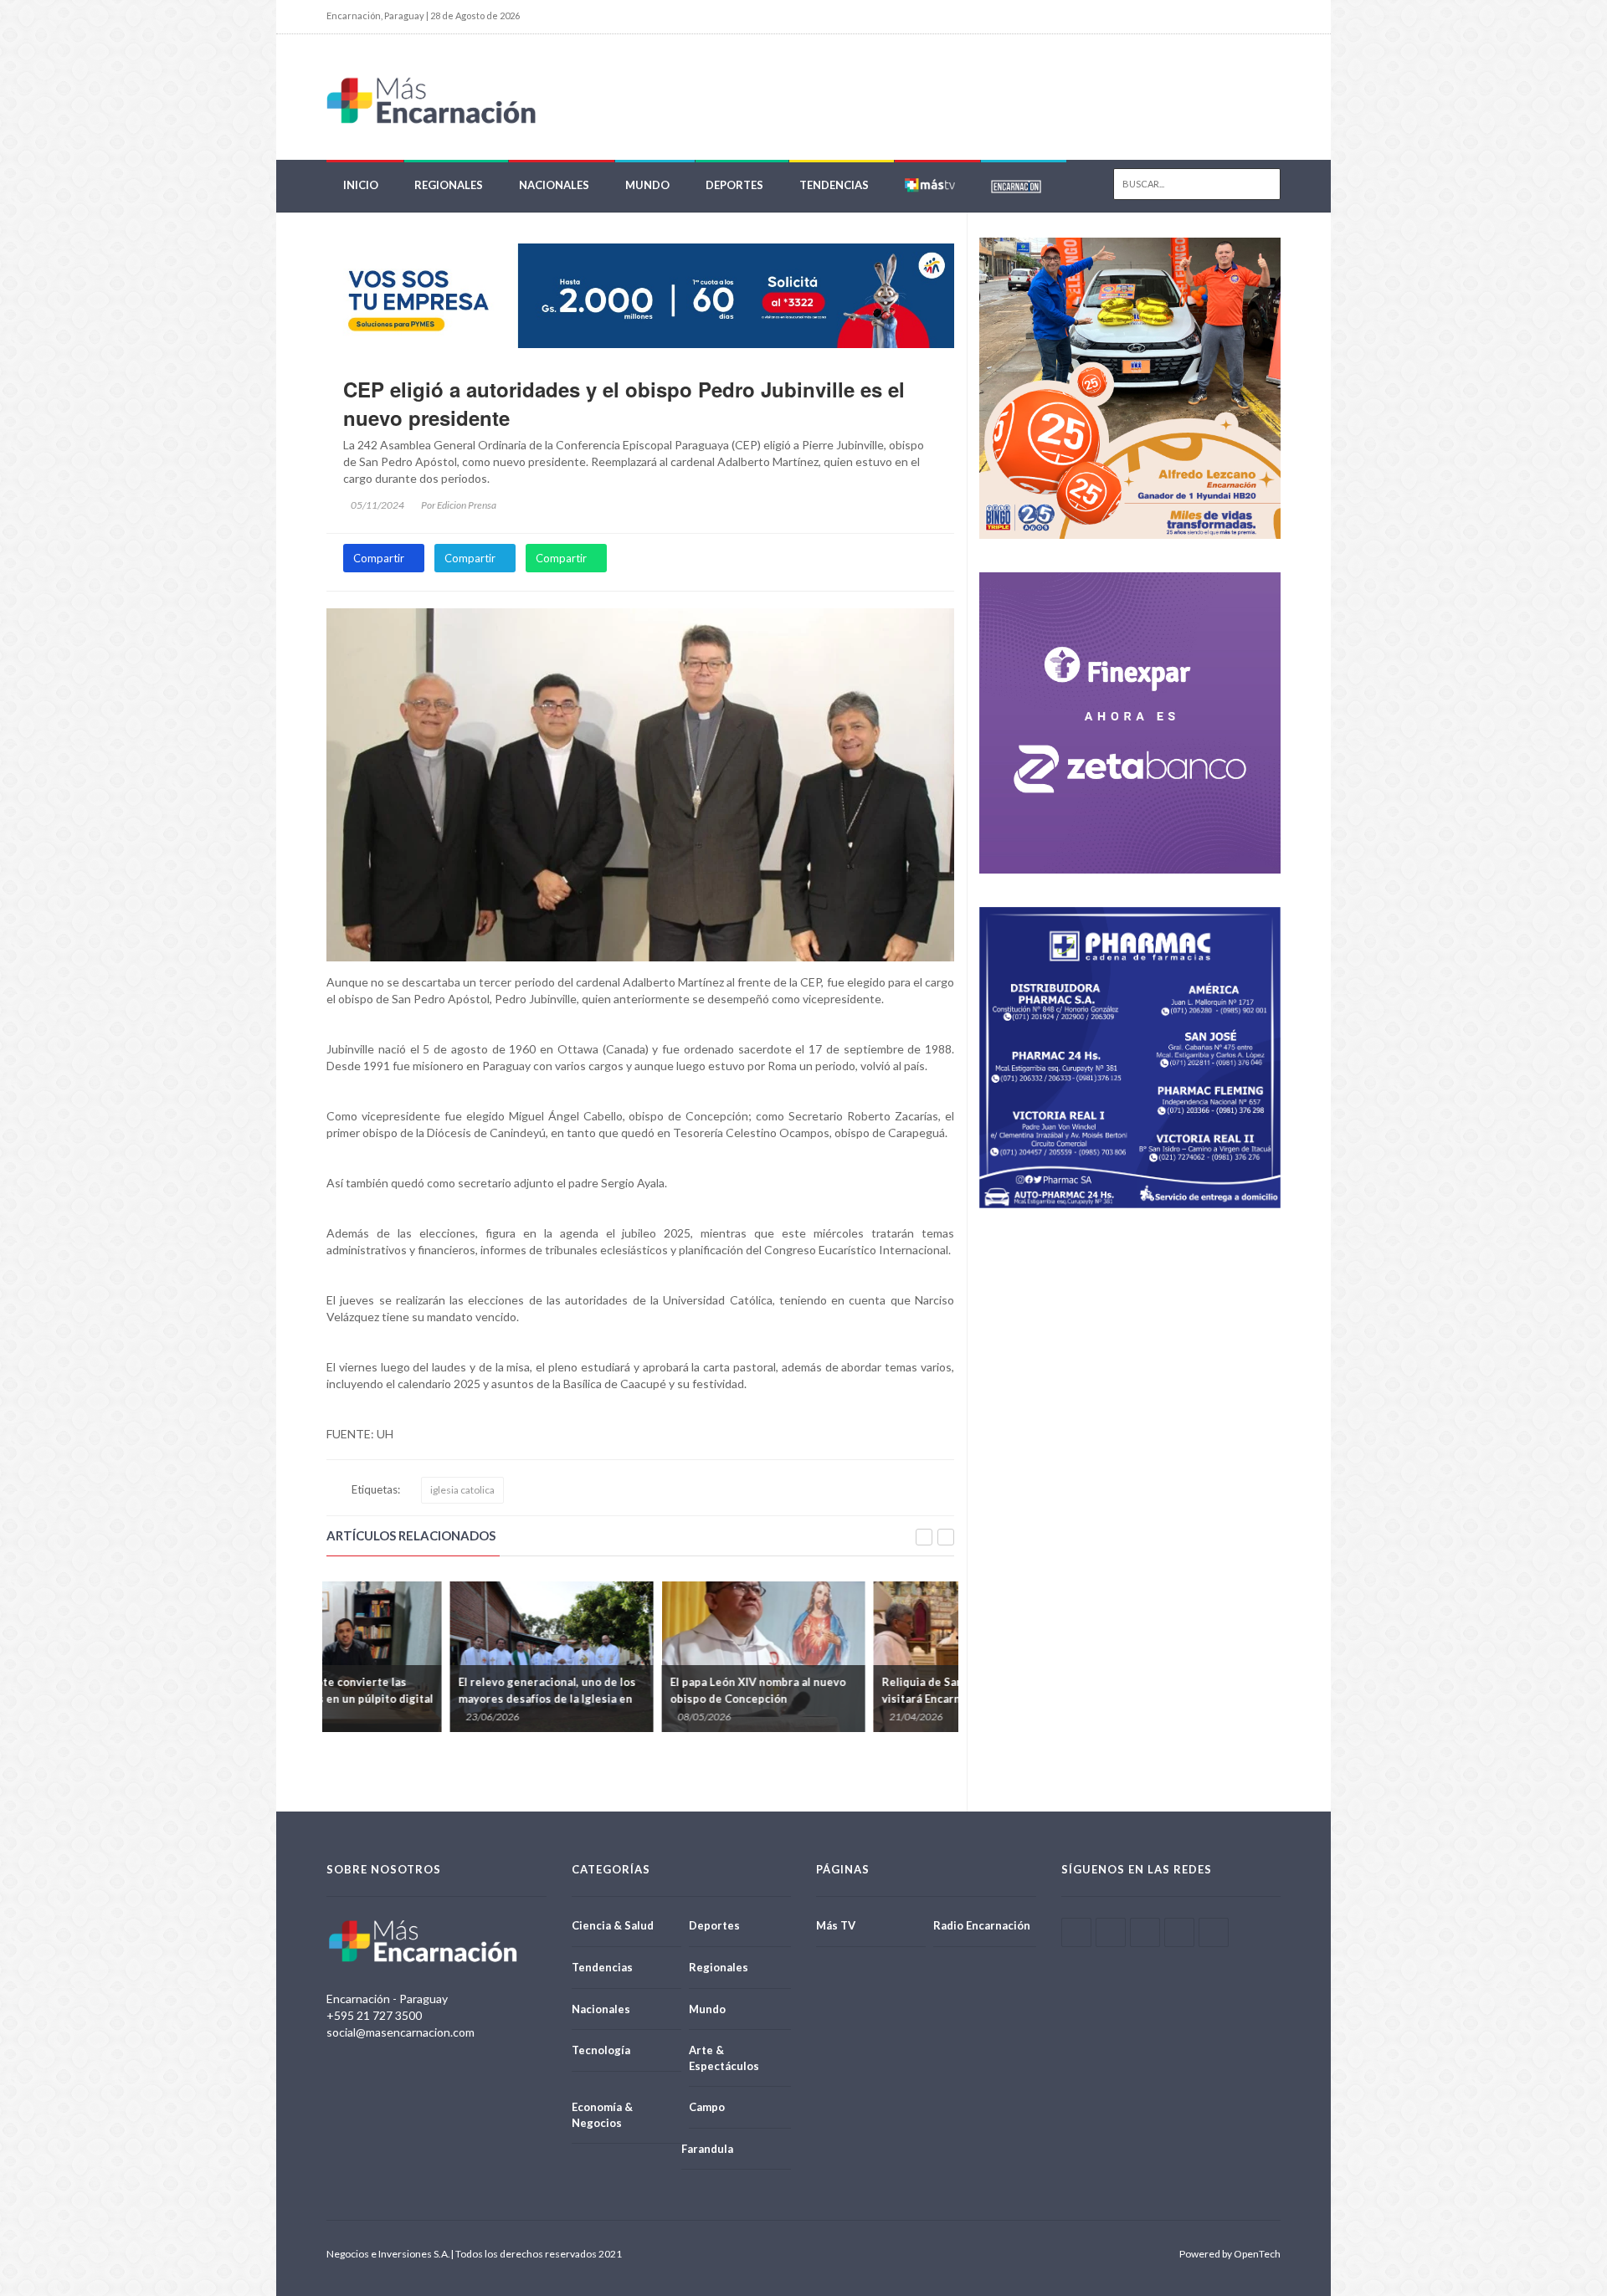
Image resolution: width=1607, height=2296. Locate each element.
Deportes (734, 185)
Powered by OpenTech (1230, 2254)
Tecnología (601, 2050)
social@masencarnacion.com (400, 2032)
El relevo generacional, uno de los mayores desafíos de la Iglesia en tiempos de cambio (635, 1699)
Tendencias (834, 185)
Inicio (361, 185)
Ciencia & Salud (613, 1925)
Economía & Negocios (602, 2115)
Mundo (647, 185)
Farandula (707, 2149)
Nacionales (554, 185)
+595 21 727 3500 (374, 2015)
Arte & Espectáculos (724, 2058)
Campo (707, 2107)
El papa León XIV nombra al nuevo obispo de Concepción (846, 1690)
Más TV (836, 1925)
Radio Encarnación (982, 1925)
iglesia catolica (462, 1490)
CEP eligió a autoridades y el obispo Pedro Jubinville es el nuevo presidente (624, 403)
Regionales (449, 185)
